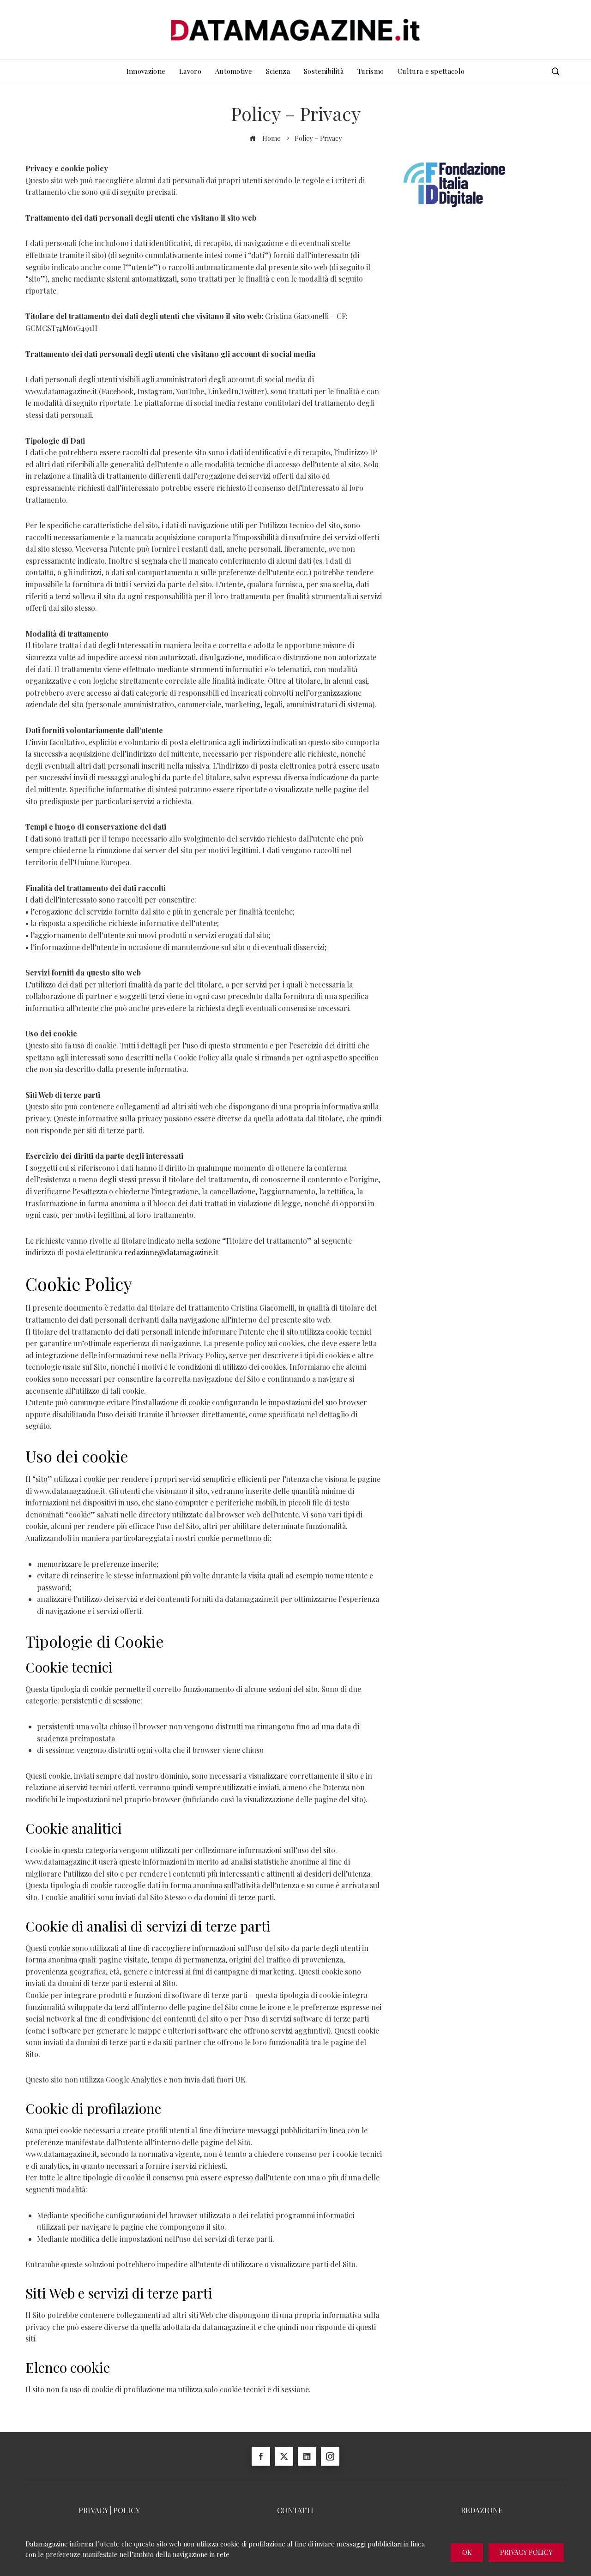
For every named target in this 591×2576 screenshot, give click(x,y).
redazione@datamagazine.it (171, 1252)
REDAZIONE (482, 2510)
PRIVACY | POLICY (109, 2510)
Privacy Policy (526, 2552)
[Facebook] (261, 2456)
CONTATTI (295, 2510)
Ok (467, 2552)
